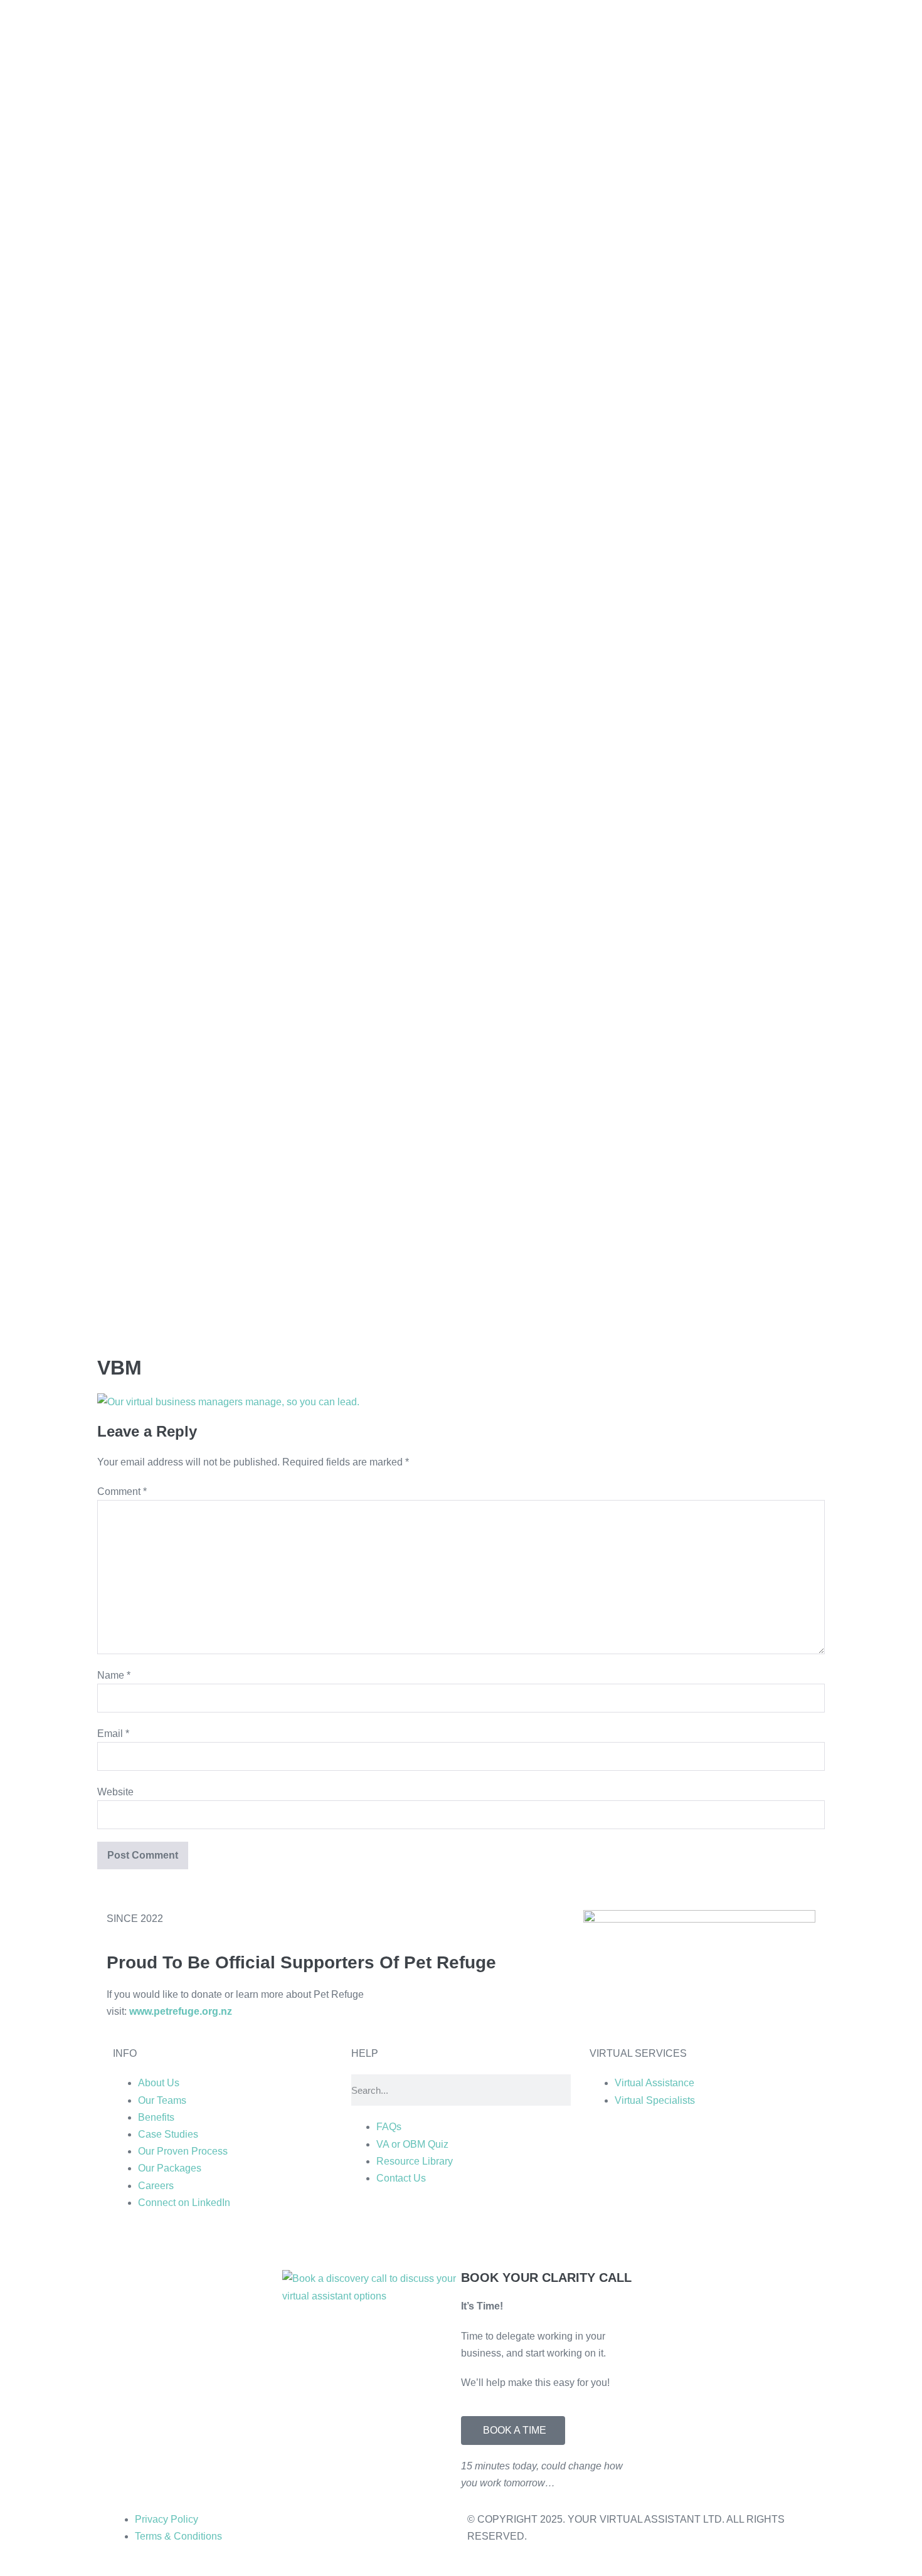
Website (115, 1792)
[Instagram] (401, 2240)
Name (114, 1675)
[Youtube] (469, 2240)
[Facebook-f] (435, 2240)
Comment (122, 1491)
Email (113, 1734)
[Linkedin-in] (367, 2240)
